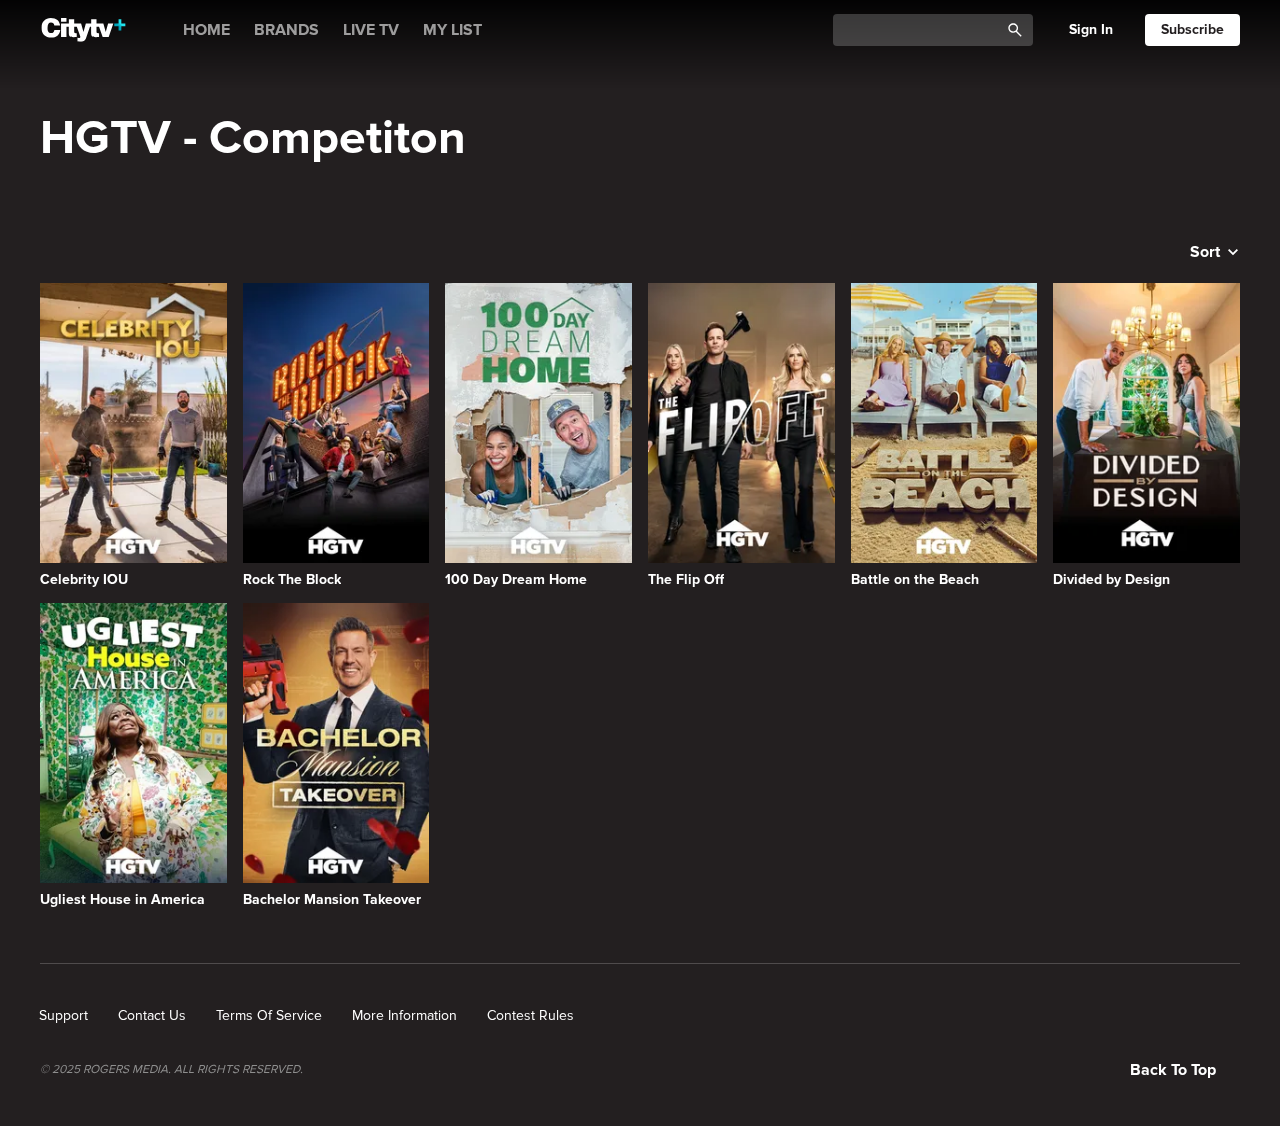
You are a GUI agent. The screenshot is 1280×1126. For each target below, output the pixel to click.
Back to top (1173, 1070)
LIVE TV (371, 30)
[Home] (83, 30)
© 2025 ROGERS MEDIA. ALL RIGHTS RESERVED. (171, 1070)
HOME (206, 30)
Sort (1205, 252)
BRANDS (286, 30)
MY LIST (452, 30)
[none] (63, 1016)
